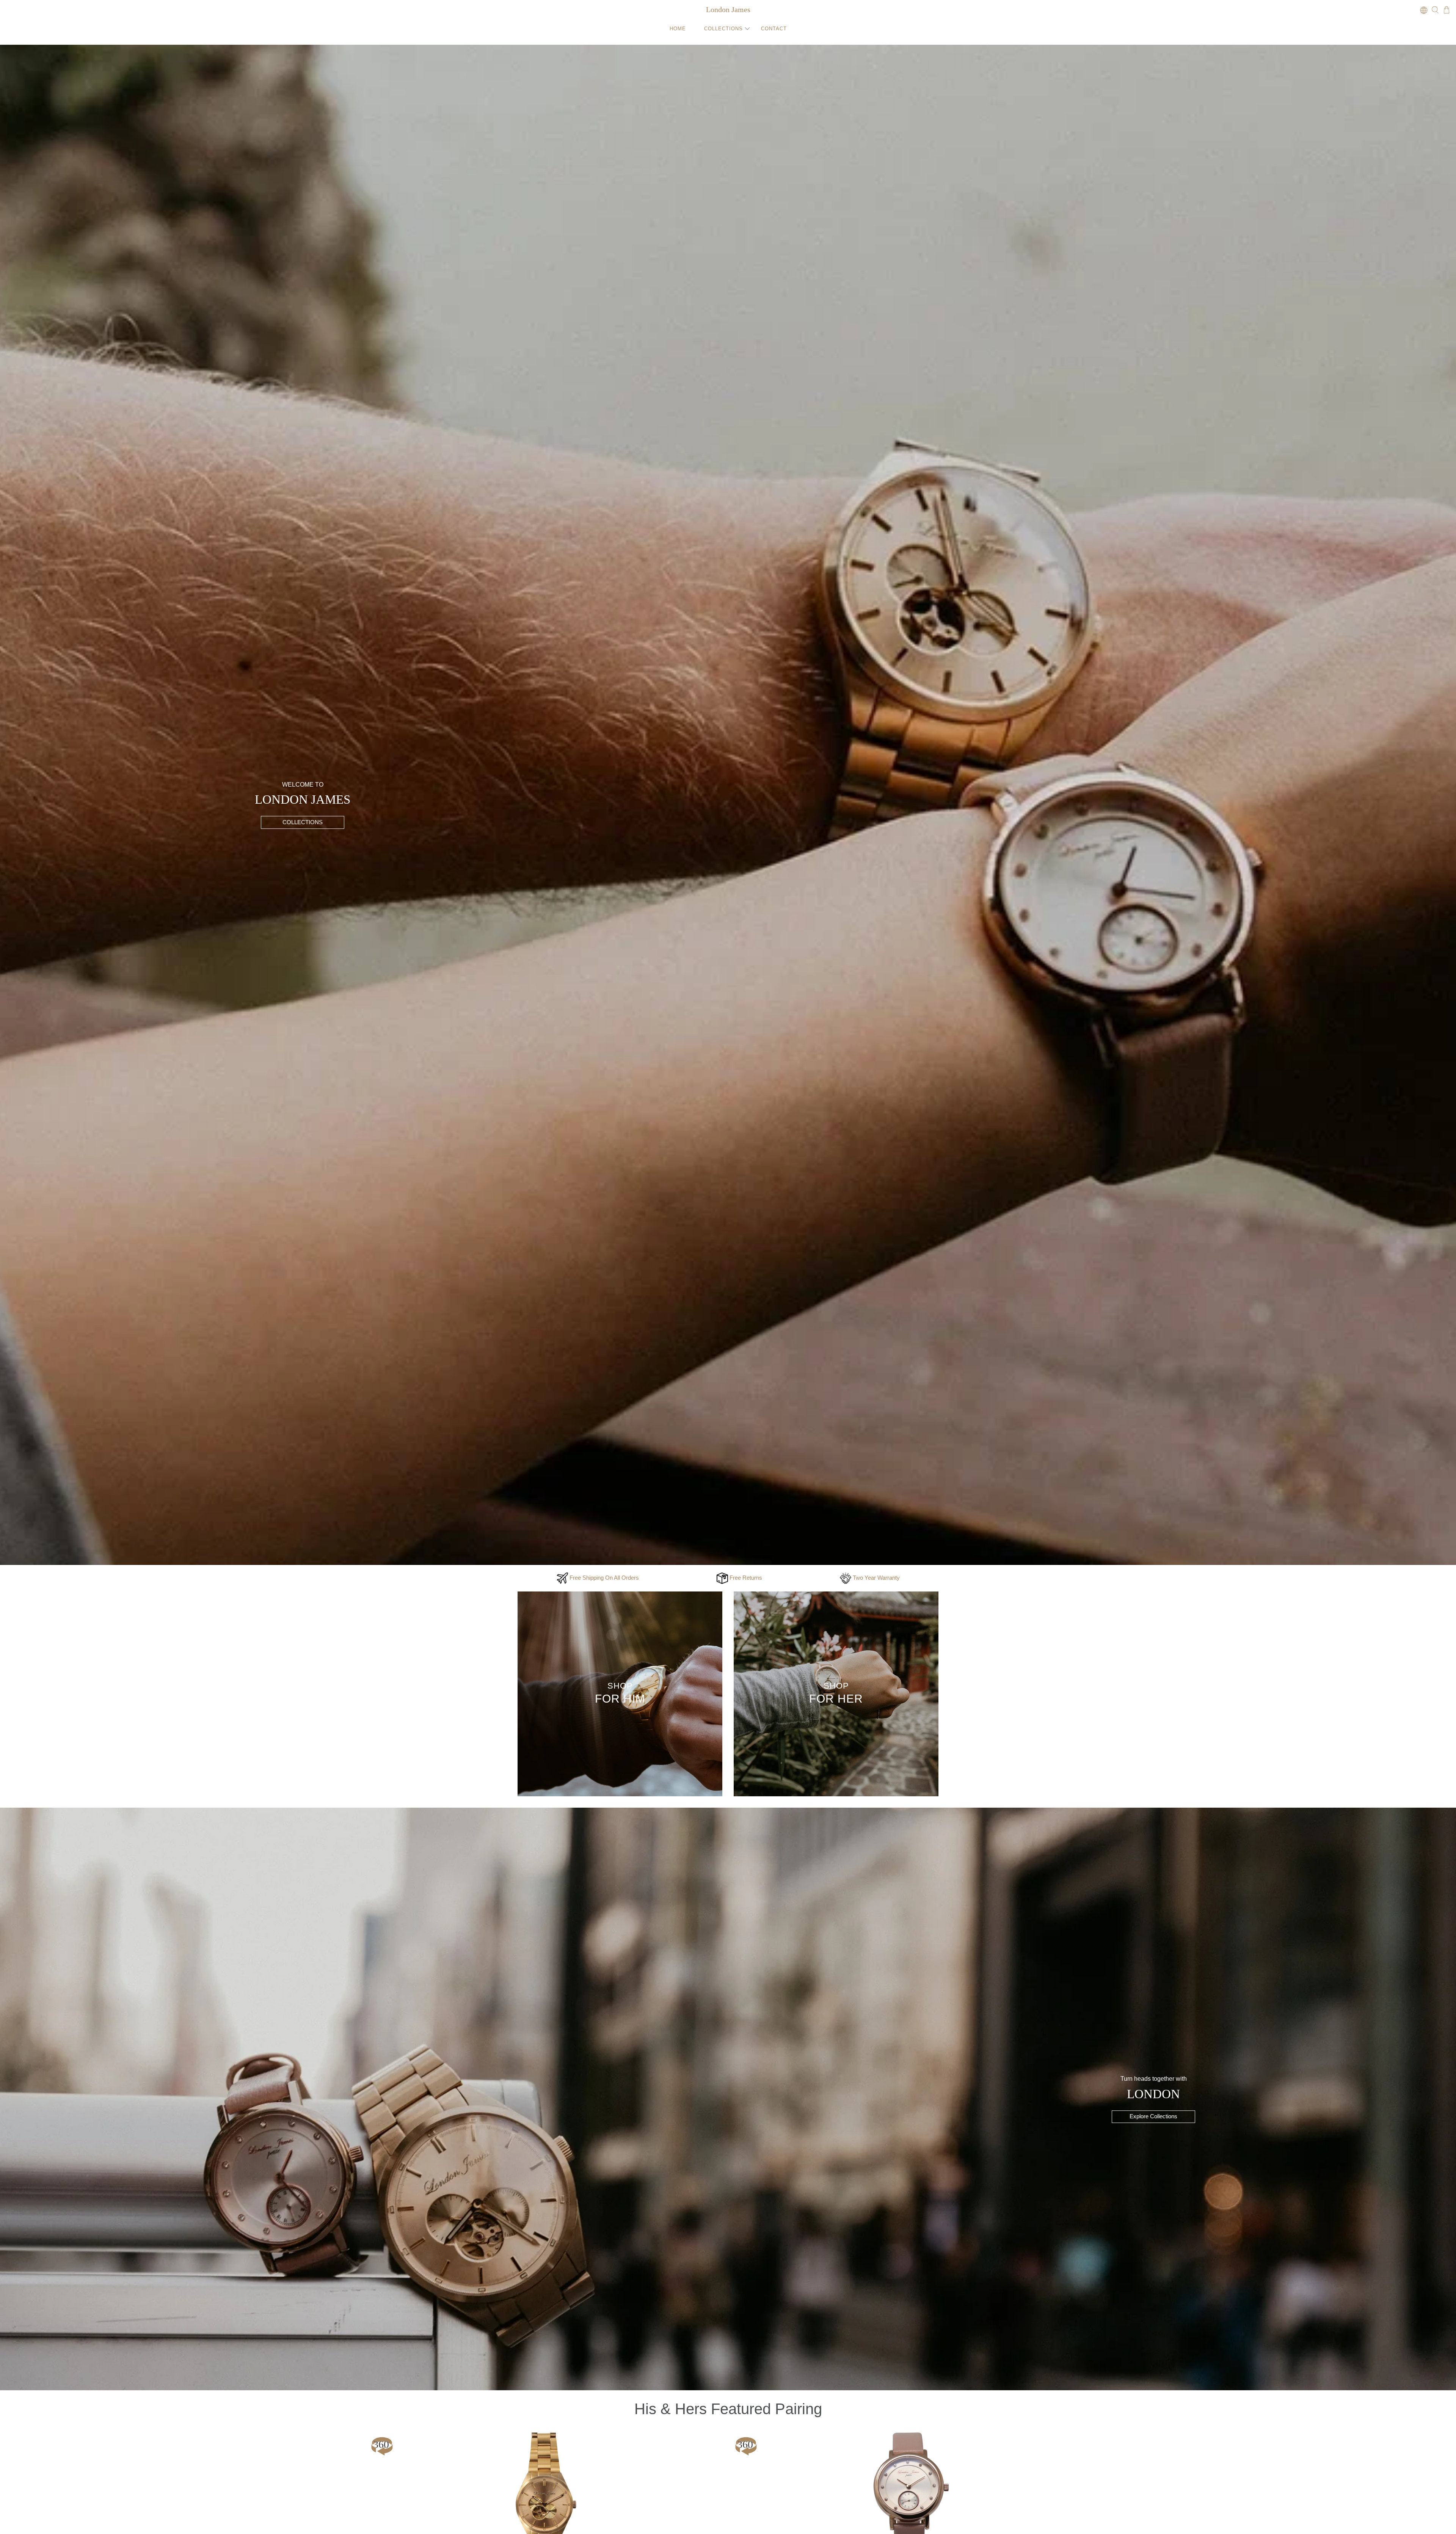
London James (728, 9)
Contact (774, 29)
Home (678, 29)
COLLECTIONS (303, 822)
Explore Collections (1153, 2117)
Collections (723, 29)
